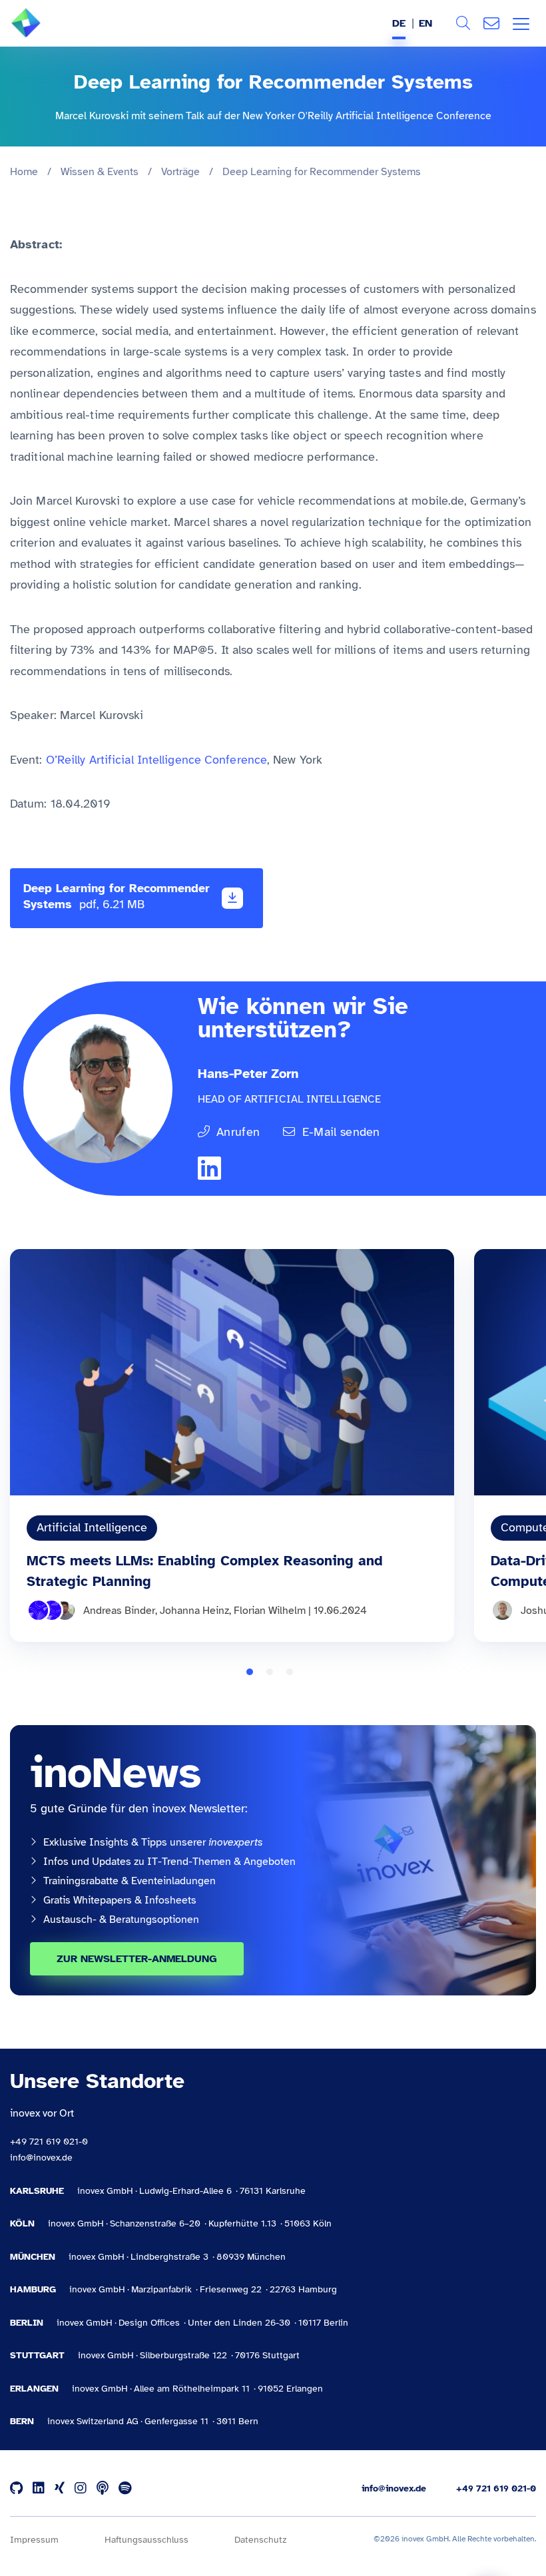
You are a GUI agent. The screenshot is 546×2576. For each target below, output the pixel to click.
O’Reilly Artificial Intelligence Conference (156, 760)
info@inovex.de (41, 2158)
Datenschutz (260, 2540)
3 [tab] (290, 1672)
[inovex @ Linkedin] (39, 2488)
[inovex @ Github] (16, 2488)
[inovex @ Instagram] (81, 2488)
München (33, 2257)
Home (24, 172)
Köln (22, 2223)
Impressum (34, 2540)
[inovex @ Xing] (60, 2488)
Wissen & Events (100, 172)
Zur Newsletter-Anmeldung (137, 1959)
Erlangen (34, 2389)
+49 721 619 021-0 (49, 2142)
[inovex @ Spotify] (125, 2488)
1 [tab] (250, 1672)
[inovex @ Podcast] (103, 2488)
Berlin (27, 2323)
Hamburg (33, 2289)
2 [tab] (270, 1672)
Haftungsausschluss (146, 2540)
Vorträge (180, 172)
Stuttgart (37, 2355)
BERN (22, 2421)
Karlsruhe (37, 2191)
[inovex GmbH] (46, 34)
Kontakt (491, 23)
